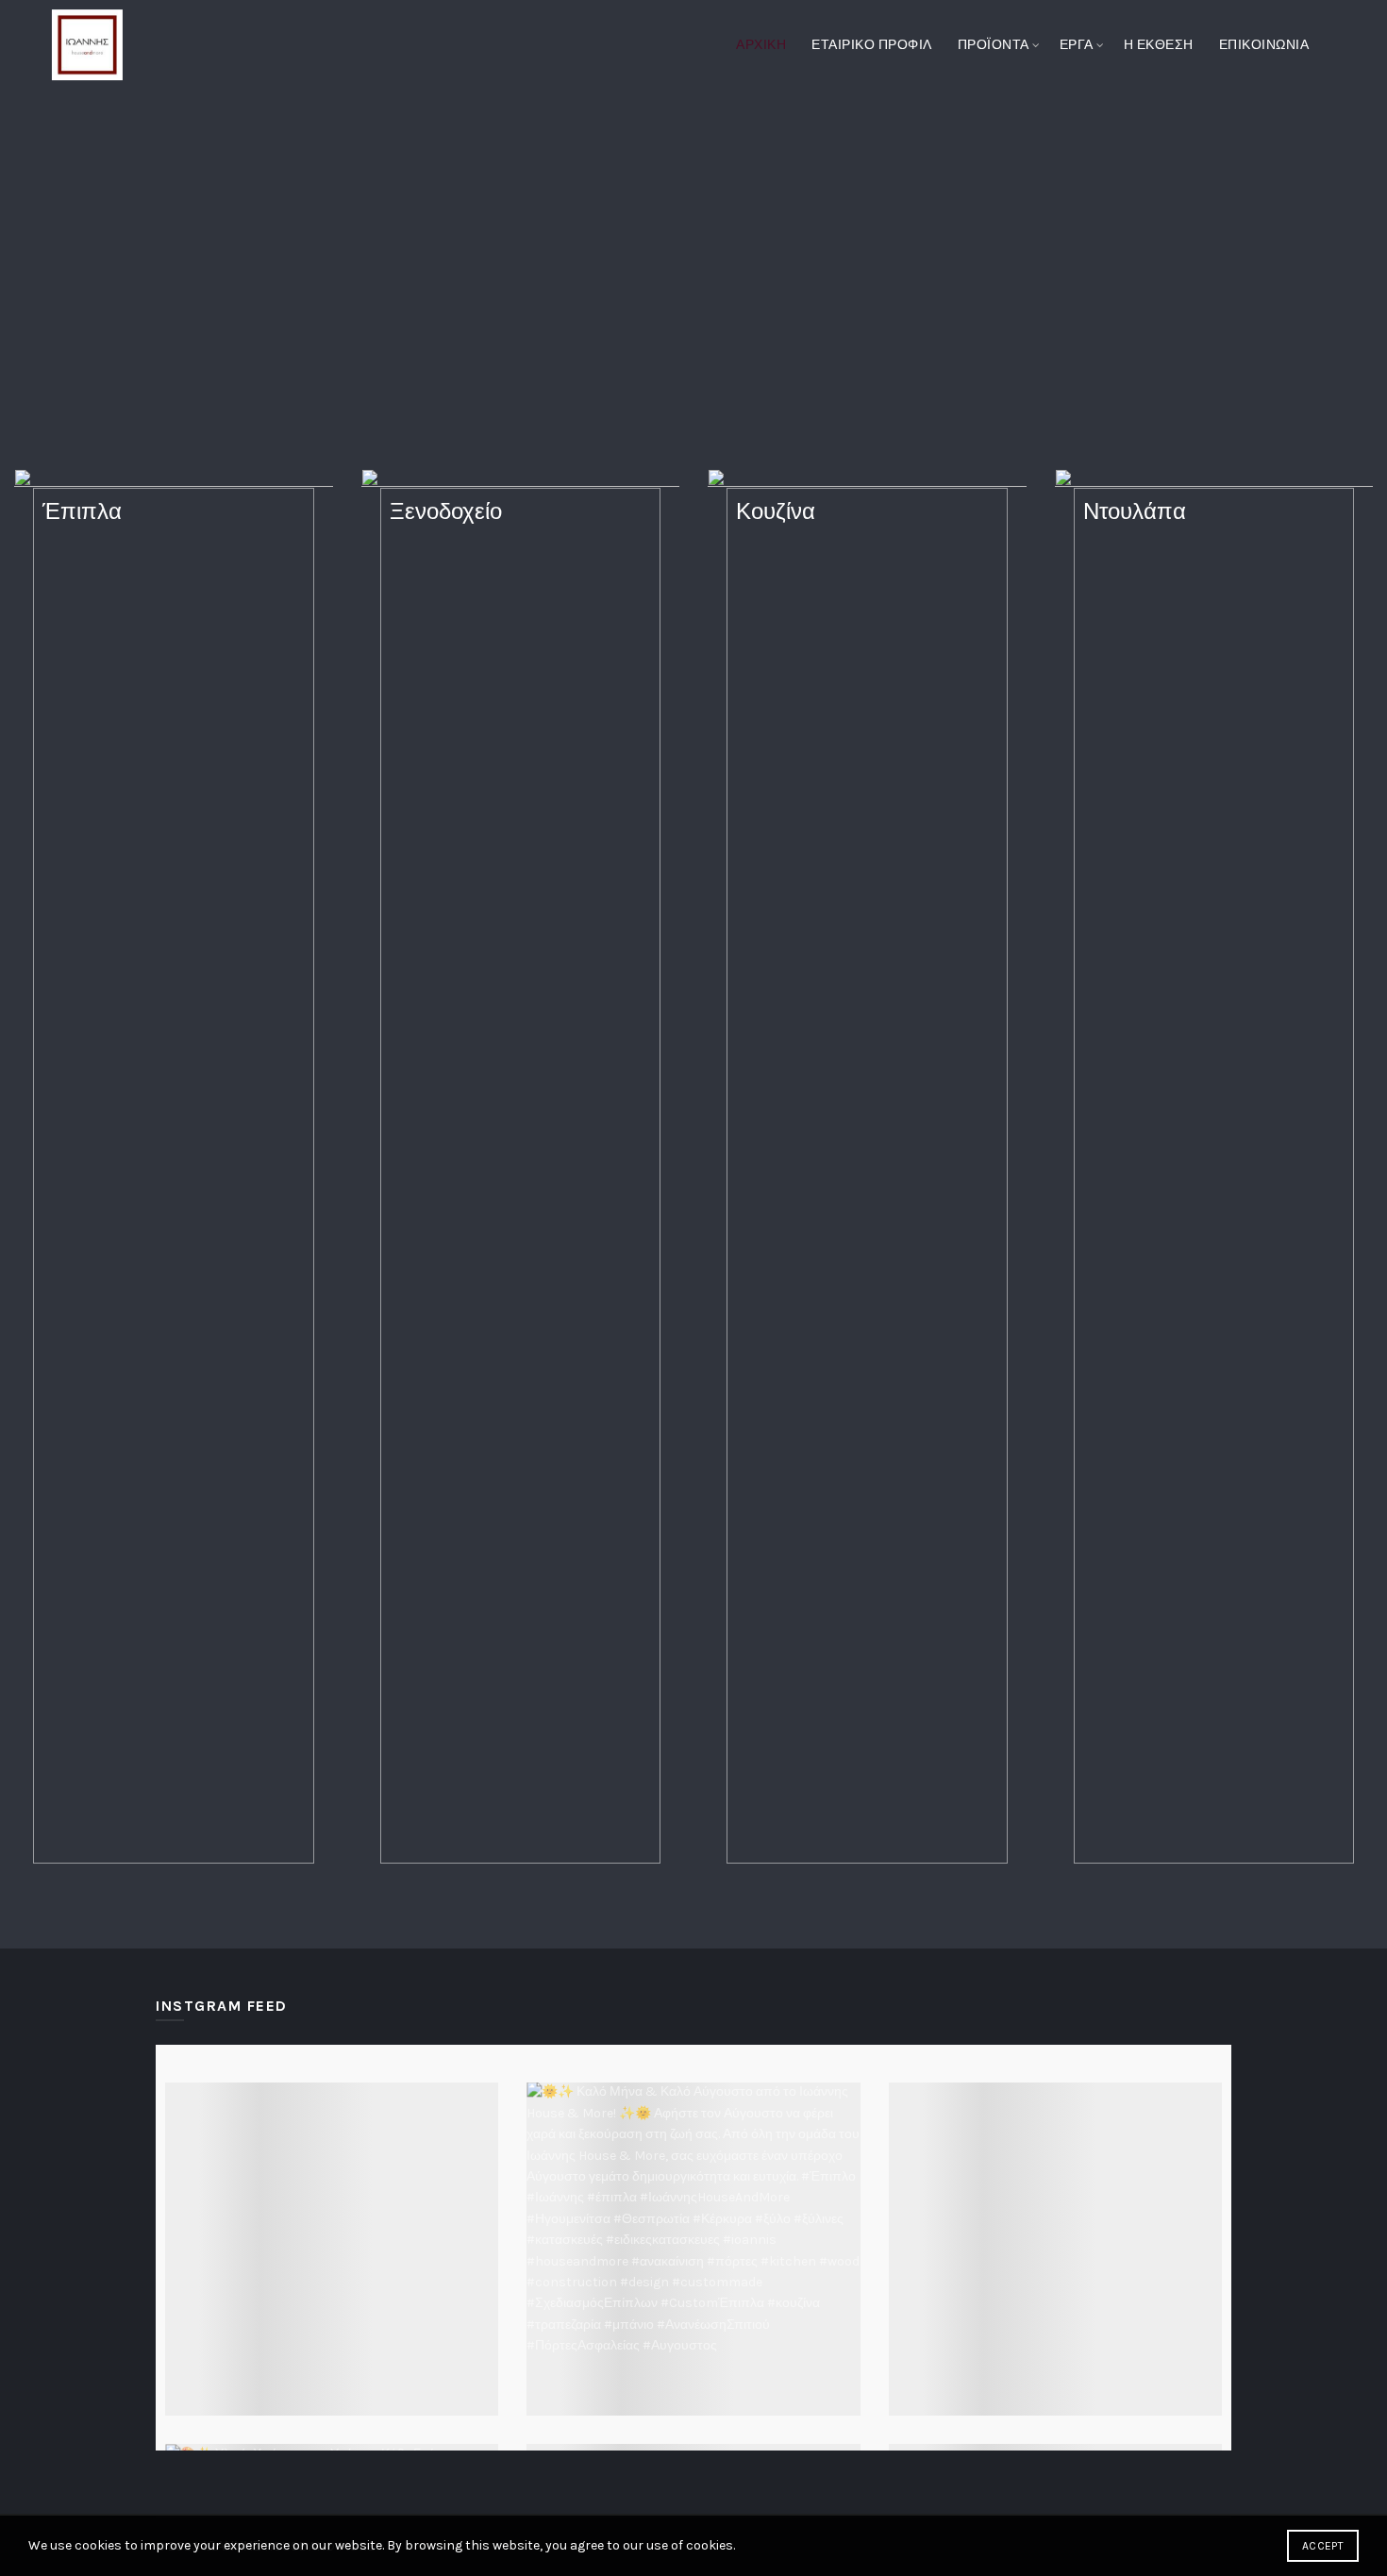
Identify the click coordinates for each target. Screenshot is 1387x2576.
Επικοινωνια (1264, 45)
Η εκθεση (1159, 45)
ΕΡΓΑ (1077, 45)
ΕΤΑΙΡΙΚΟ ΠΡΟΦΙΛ (872, 45)
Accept (1323, 2546)
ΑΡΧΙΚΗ (761, 45)
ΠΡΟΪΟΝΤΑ (994, 45)
